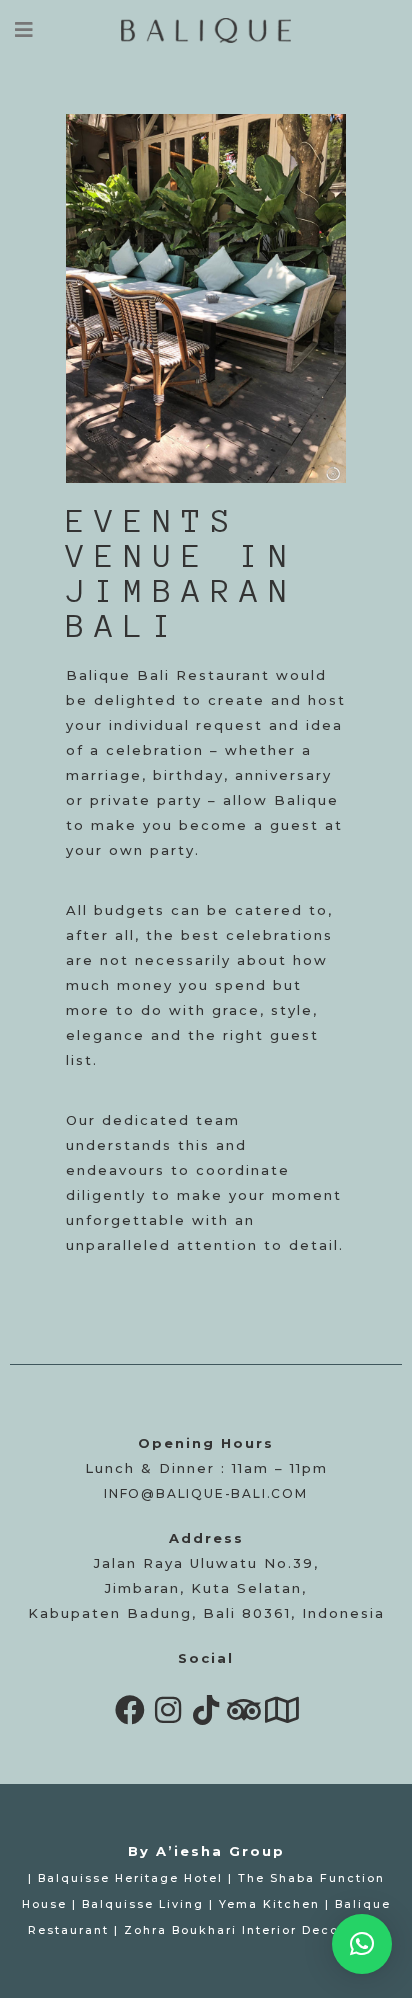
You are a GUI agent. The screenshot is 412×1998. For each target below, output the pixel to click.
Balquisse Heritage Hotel (130, 1878)
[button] (362, 1944)
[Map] (282, 1710)
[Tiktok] (206, 1710)
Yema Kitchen (269, 1904)
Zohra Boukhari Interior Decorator (249, 1930)
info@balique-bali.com (206, 1493)
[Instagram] (168, 1710)
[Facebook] (130, 1710)
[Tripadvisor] (244, 1710)
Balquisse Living (143, 1904)
